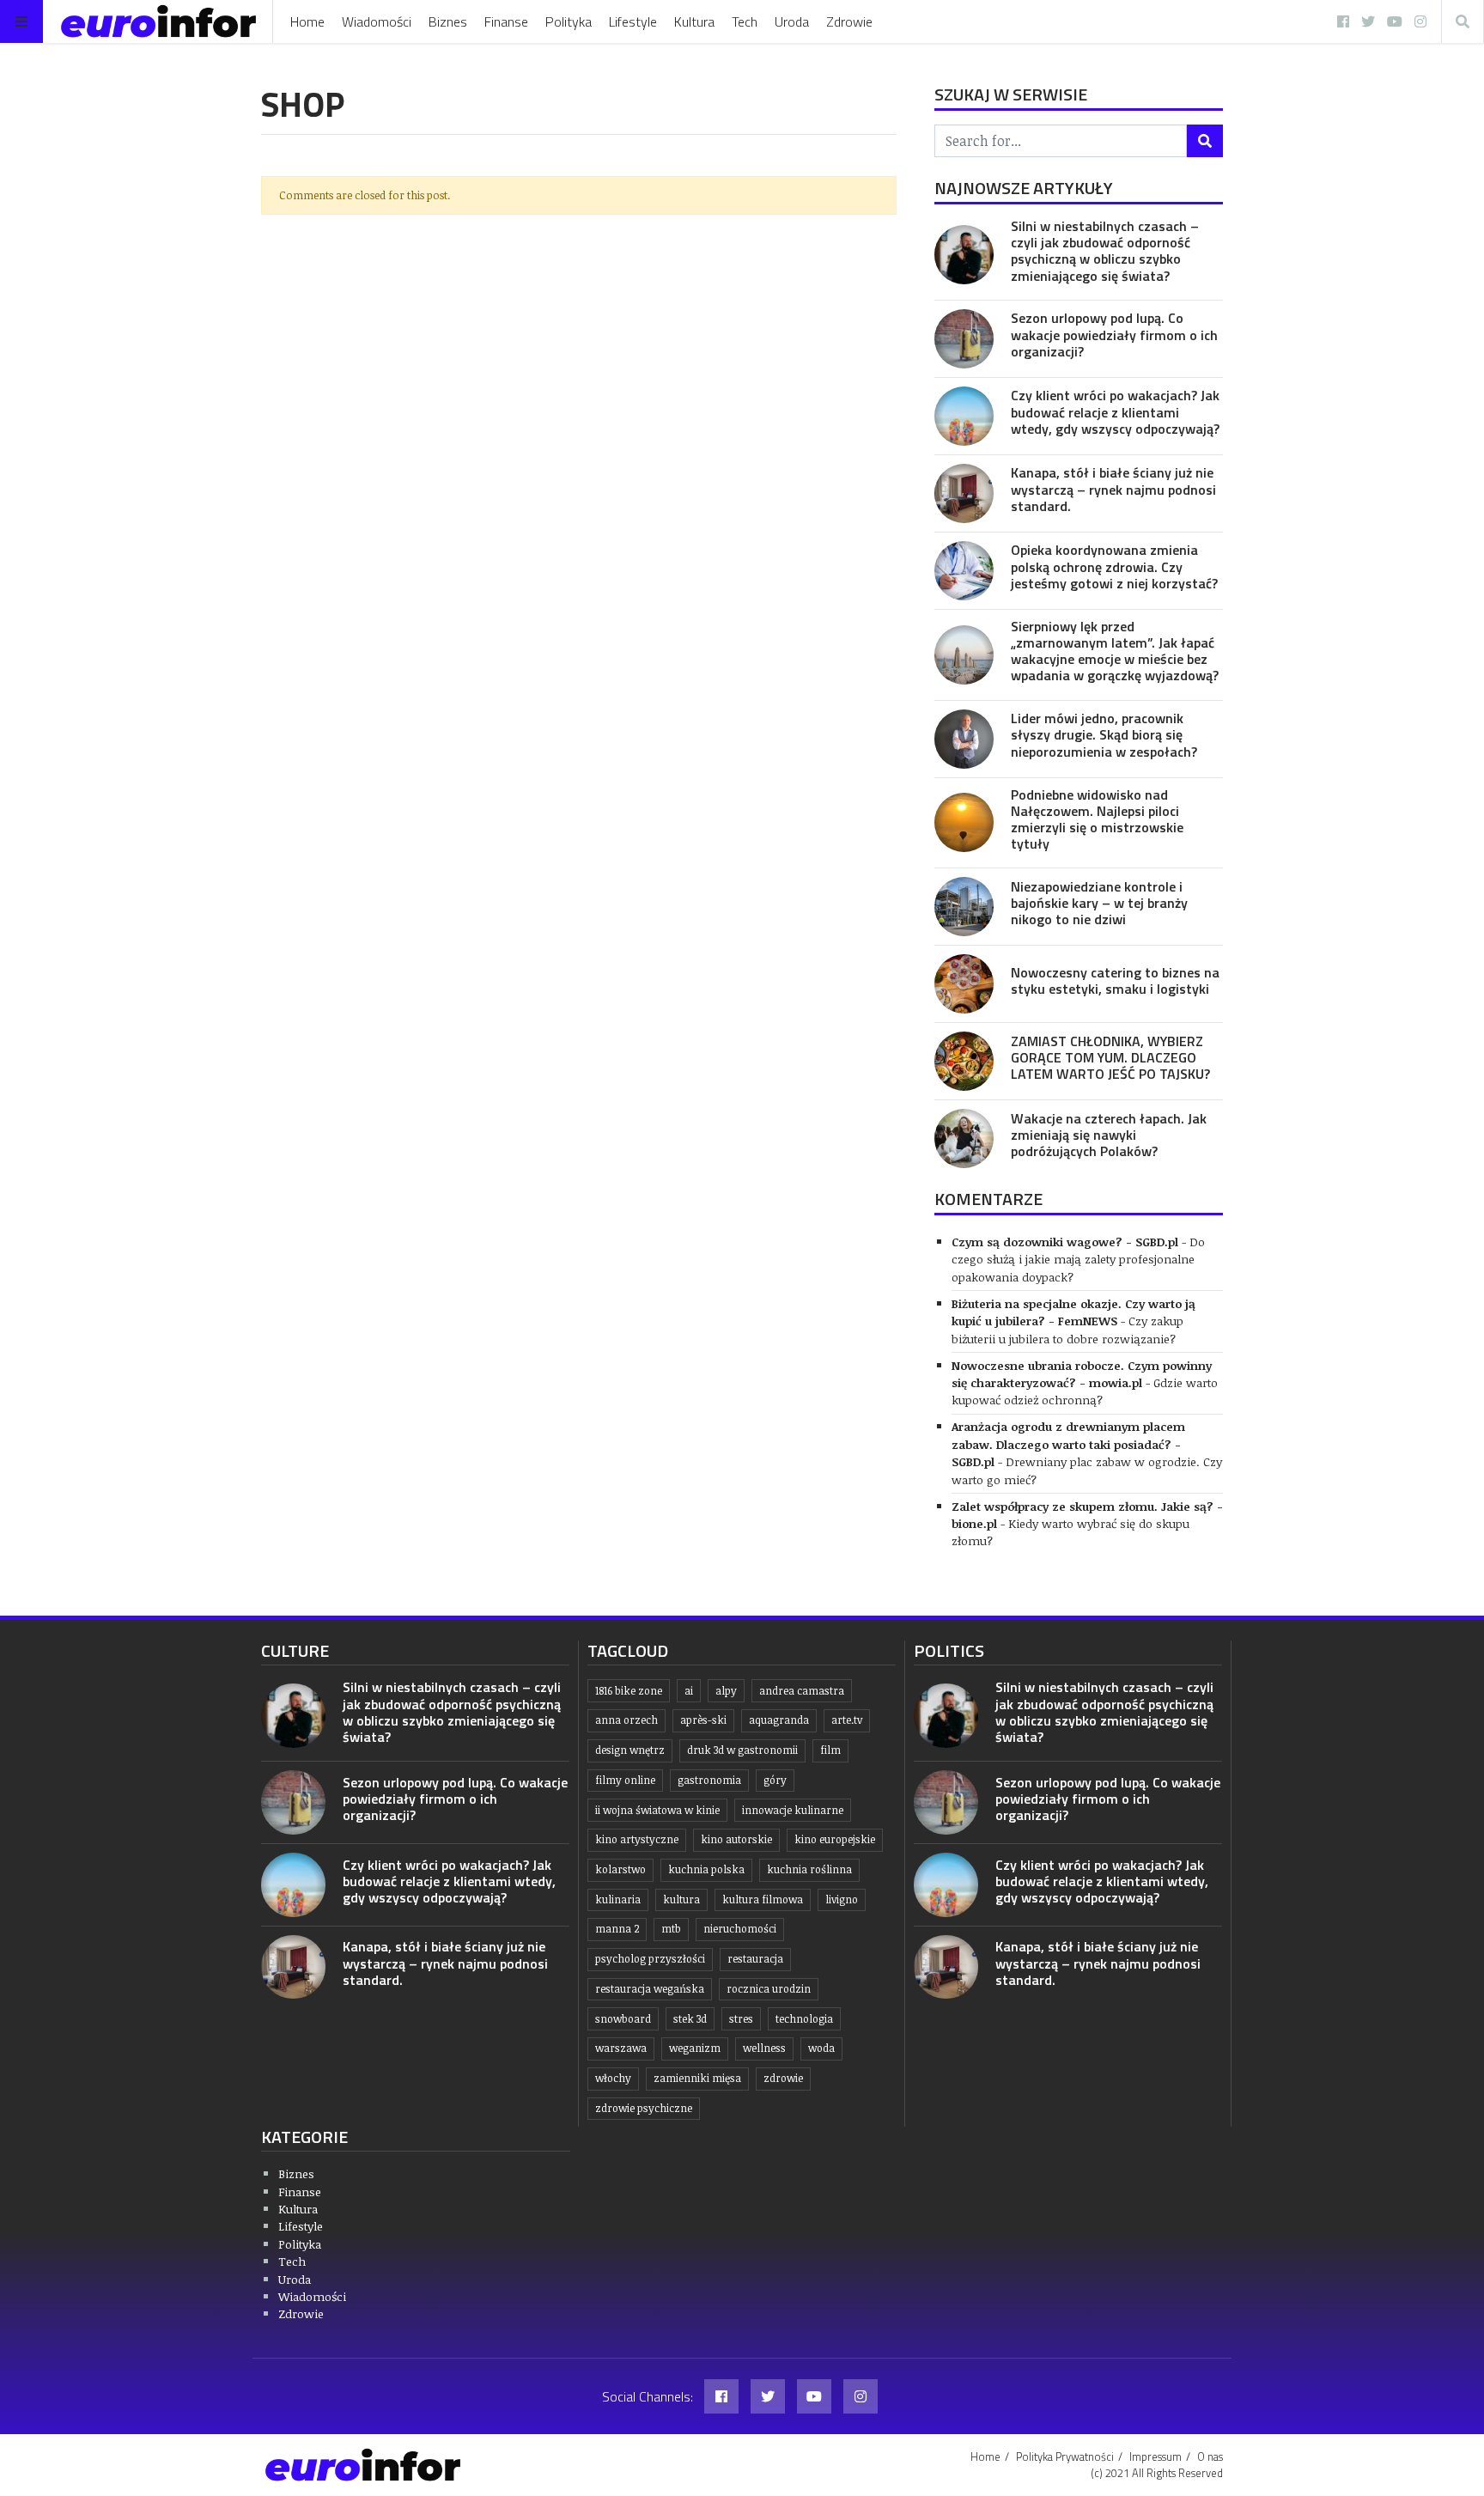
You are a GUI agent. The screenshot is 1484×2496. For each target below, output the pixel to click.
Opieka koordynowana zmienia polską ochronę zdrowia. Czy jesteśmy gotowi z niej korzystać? (1114, 566)
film (830, 1750)
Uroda (792, 21)
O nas (1210, 2456)
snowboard (623, 2019)
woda (821, 2048)
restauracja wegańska (650, 1989)
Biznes (448, 21)
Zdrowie (849, 21)
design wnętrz (630, 1750)
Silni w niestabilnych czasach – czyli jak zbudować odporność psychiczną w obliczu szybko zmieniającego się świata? (1105, 251)
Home (307, 21)
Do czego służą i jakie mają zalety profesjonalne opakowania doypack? (1078, 1259)
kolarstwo (620, 1869)
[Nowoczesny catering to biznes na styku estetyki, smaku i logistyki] (964, 984)
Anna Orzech (626, 1720)
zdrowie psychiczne (644, 2108)
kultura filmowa (763, 1899)
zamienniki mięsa (697, 2078)
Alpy (726, 1691)
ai (689, 1691)
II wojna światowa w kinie (657, 1810)
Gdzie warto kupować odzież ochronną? (1085, 1391)
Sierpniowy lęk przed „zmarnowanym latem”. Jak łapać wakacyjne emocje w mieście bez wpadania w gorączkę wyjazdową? (1115, 651)
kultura (681, 1899)
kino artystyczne (637, 1839)
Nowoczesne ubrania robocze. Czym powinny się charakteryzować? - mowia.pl (1082, 1374)
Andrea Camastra (802, 1691)
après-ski (703, 1720)
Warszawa (621, 2048)
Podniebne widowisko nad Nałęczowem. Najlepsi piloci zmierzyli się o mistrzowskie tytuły (1097, 819)
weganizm (695, 2048)
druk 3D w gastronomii (742, 1750)
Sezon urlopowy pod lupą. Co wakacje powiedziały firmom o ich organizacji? (1114, 334)
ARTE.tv (847, 1720)
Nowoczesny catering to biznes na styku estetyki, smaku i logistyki (1115, 980)
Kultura (694, 21)
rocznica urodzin (769, 1989)
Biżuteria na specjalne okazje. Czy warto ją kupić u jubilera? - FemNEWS (1073, 1312)
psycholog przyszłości (650, 1959)
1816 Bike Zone (629, 1691)
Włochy (613, 2078)
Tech (745, 21)
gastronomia (709, 1780)
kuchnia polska (706, 1869)
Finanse (506, 21)
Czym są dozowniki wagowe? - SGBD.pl (1065, 1242)
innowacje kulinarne (793, 1810)
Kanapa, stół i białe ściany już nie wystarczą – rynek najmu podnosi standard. (1113, 489)
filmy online (625, 1780)
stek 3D (690, 2019)
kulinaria (618, 1899)
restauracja (755, 1959)
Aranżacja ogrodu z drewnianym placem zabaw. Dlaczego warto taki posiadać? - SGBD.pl (1068, 1444)
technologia (804, 2019)
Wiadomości (377, 21)
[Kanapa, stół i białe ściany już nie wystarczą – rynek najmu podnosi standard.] (964, 493)
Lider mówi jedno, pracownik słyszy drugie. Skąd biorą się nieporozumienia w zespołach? (1104, 734)
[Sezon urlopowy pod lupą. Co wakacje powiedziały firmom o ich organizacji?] (964, 339)
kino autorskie (736, 1839)
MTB (671, 1929)
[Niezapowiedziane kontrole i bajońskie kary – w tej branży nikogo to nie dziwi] (964, 907)
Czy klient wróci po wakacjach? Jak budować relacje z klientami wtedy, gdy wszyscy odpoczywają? (1115, 411)
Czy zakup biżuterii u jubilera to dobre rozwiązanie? (1067, 1329)
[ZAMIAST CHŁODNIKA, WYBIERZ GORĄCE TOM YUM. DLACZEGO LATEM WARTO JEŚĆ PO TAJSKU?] (964, 1061)
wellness (764, 2048)
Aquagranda (779, 1720)
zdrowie (783, 2078)
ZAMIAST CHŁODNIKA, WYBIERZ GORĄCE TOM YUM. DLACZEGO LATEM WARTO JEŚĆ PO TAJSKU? (1110, 1057)
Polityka (569, 21)
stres (741, 2019)
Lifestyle (633, 21)
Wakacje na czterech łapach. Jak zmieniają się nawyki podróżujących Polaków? (1109, 1135)
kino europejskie (835, 1839)
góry (775, 1780)
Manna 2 (617, 1929)
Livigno (842, 1899)
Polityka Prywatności (1065, 2456)
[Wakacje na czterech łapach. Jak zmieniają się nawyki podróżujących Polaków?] (964, 1138)
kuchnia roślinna (809, 1869)
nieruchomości (740, 1929)
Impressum (1156, 2456)
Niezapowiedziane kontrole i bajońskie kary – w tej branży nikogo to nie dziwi (1099, 903)
